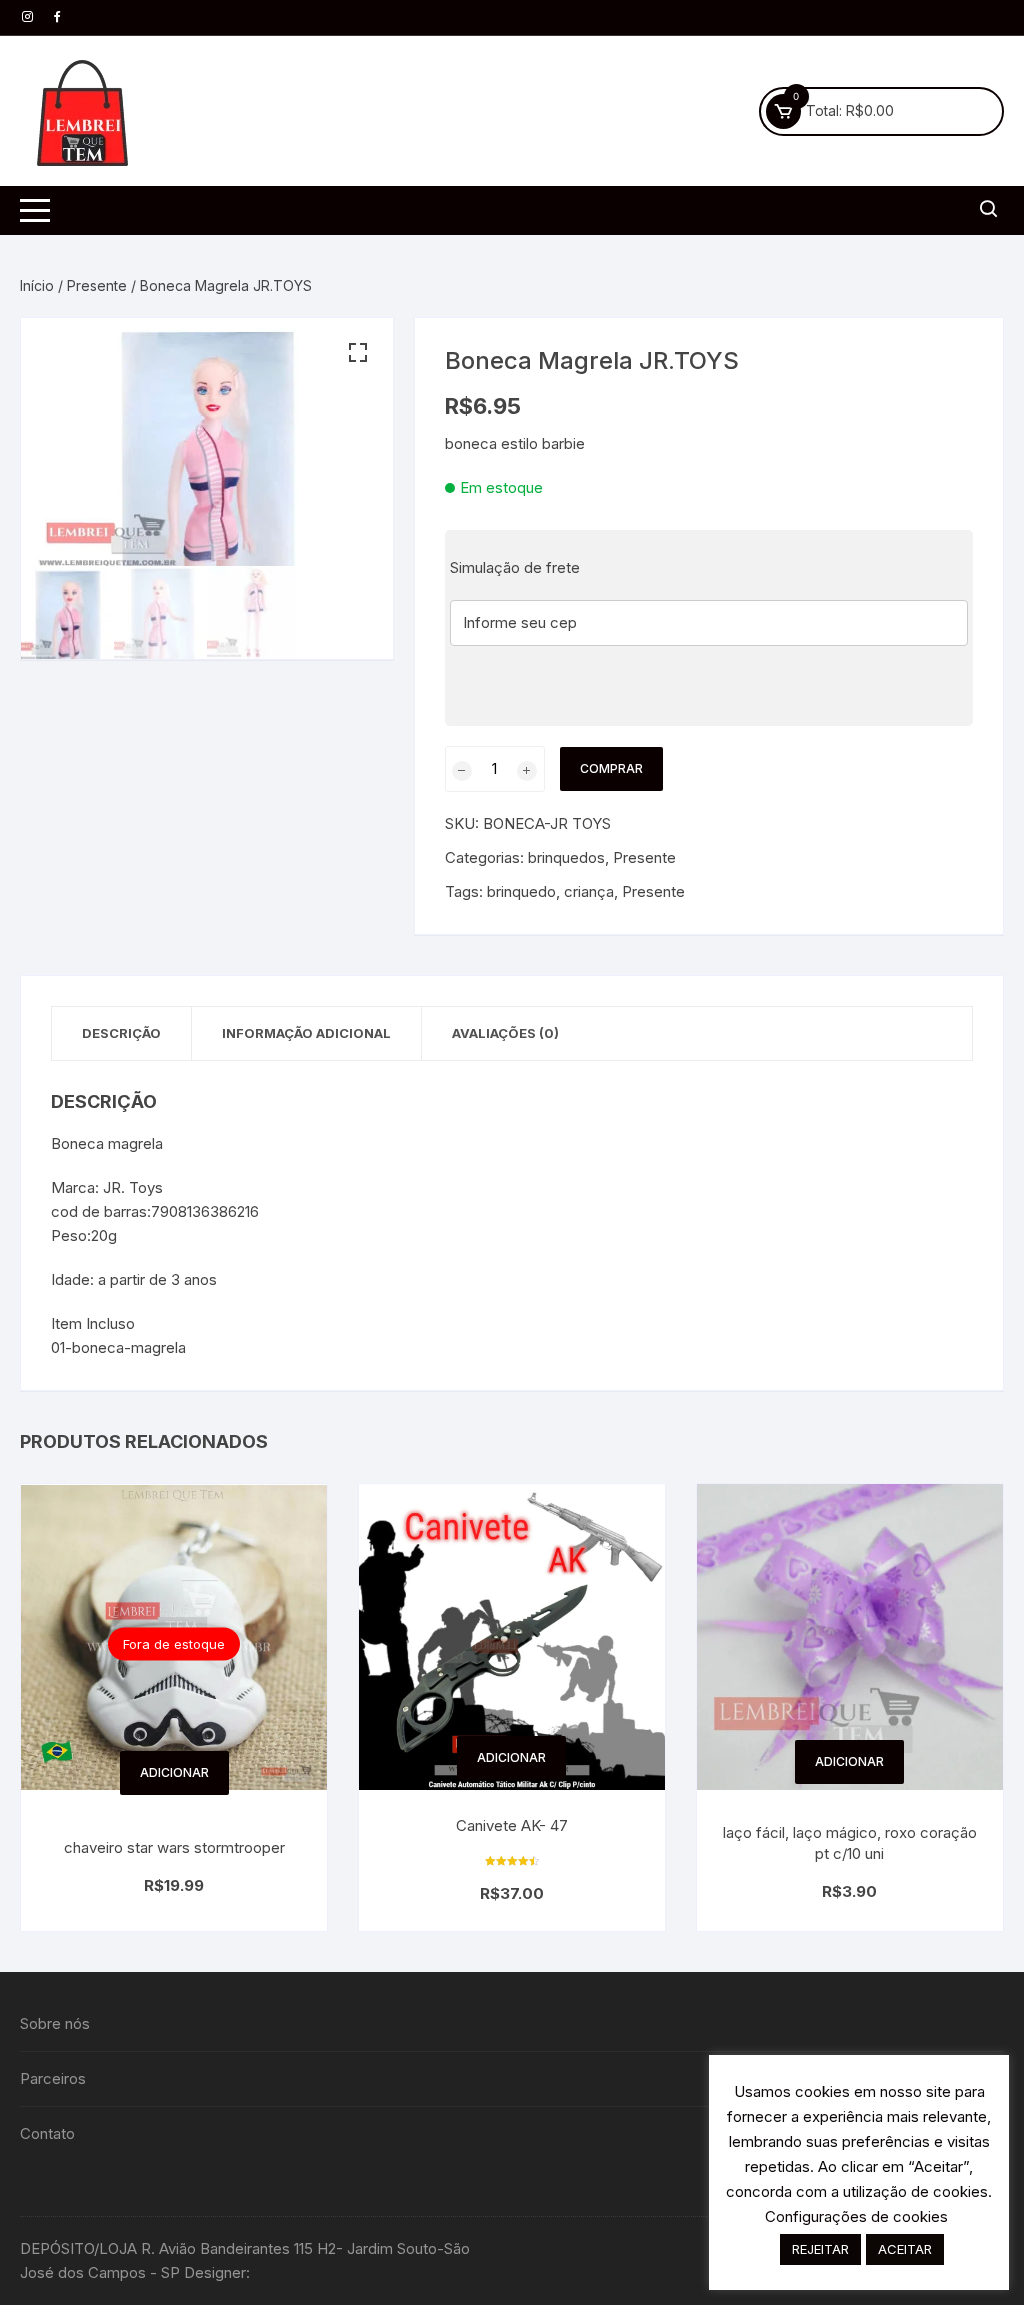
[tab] (122, 1033)
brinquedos (566, 857)
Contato (47, 2133)
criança (589, 891)
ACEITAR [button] (905, 2249)
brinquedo (521, 891)
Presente (97, 285)
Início (37, 285)
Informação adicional (306, 1033)
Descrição (121, 1033)
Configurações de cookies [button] (856, 2216)
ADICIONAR (174, 1772)
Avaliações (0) (505, 1033)
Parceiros (53, 2078)
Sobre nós (55, 2023)
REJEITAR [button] (820, 2249)
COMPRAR (611, 768)
